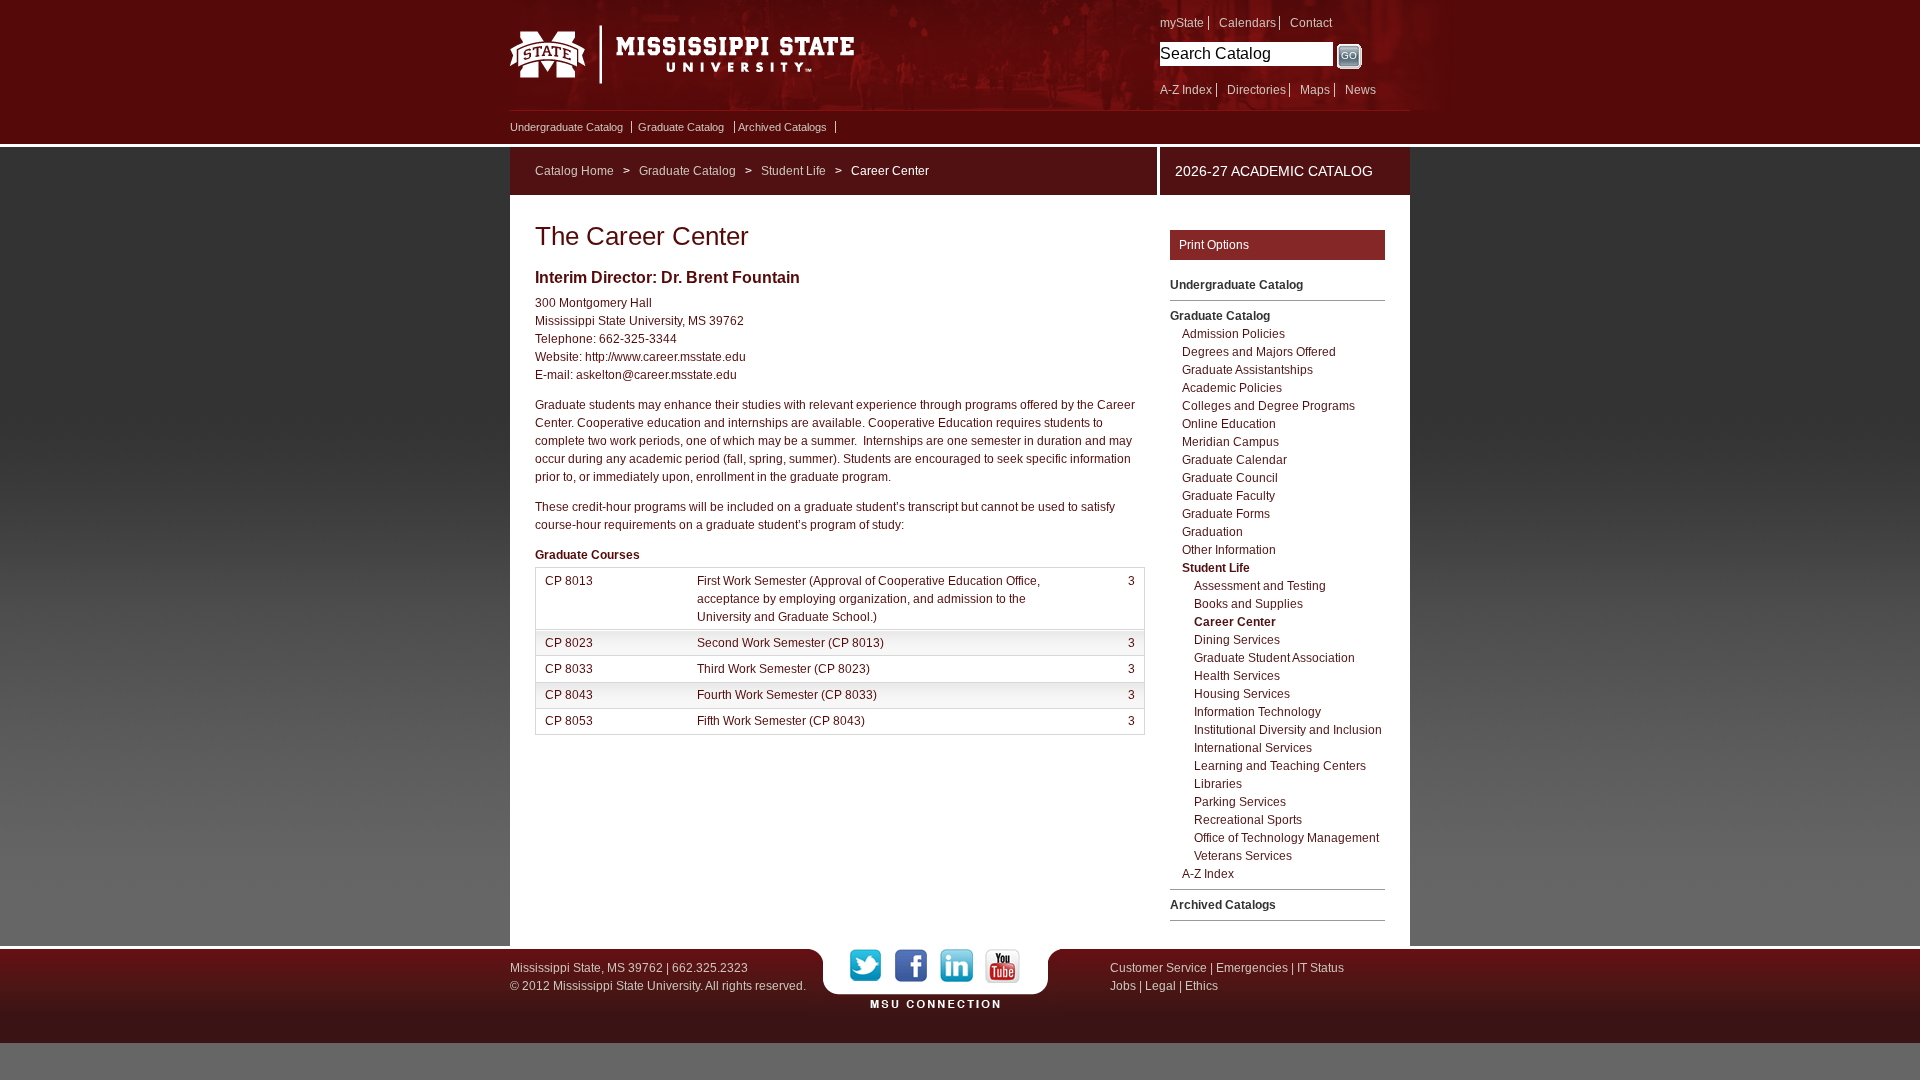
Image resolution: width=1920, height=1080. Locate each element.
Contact (1311, 23)
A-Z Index (1186, 90)
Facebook (917, 966)
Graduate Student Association (1274, 658)
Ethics (1201, 986)
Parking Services (1240, 802)
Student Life (793, 171)
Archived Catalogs (782, 127)
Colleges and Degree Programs (1268, 406)
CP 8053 (569, 721)
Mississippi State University (682, 60)
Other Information (1229, 550)
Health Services (1237, 676)
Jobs (1123, 986)
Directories (1256, 90)
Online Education (1229, 424)
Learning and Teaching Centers (1280, 766)
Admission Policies (1233, 334)
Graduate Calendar (1234, 460)
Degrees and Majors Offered (1259, 352)
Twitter (872, 966)
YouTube (1002, 966)
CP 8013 (569, 581)
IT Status (1320, 968)
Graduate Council (1230, 478)
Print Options (1214, 245)
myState (1182, 23)
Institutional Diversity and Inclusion (1288, 730)
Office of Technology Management (1286, 838)
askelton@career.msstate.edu (656, 375)
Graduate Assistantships (1247, 370)
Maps (1315, 90)
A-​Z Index (1208, 874)
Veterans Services (1243, 856)
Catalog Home (574, 171)
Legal (1160, 986)
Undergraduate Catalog (566, 127)
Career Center (1235, 622)
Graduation (1212, 532)
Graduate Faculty (1228, 496)
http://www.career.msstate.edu (665, 357)
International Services (1253, 748)
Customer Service (1158, 968)
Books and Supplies (1248, 604)
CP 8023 (569, 643)
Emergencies (1252, 968)
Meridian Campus (1230, 442)
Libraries (1218, 784)
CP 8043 (569, 695)
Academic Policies (1232, 388)
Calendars (1247, 23)
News (1360, 90)
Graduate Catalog (681, 127)
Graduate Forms (1226, 514)
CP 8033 (569, 669)
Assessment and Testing (1260, 586)
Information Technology (1257, 712)
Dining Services (1237, 640)
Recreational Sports (1248, 820)
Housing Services (1242, 694)
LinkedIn (962, 966)
